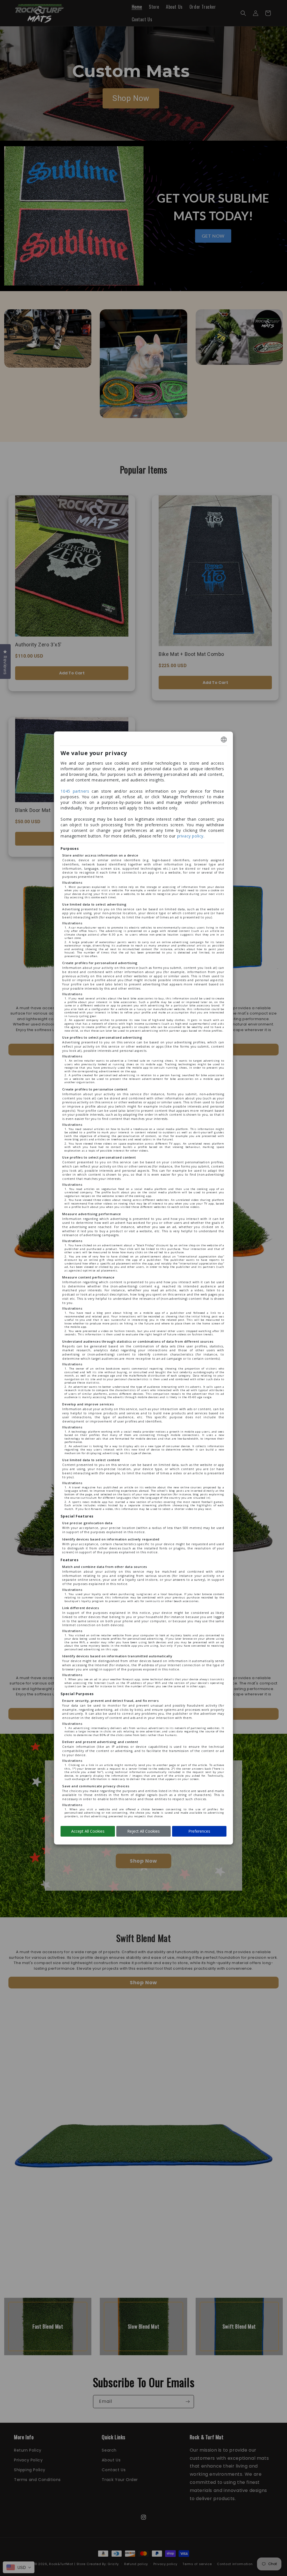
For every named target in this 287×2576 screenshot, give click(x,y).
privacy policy (190, 836)
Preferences (199, 1831)
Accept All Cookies (88, 1831)
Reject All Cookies (143, 1831)
